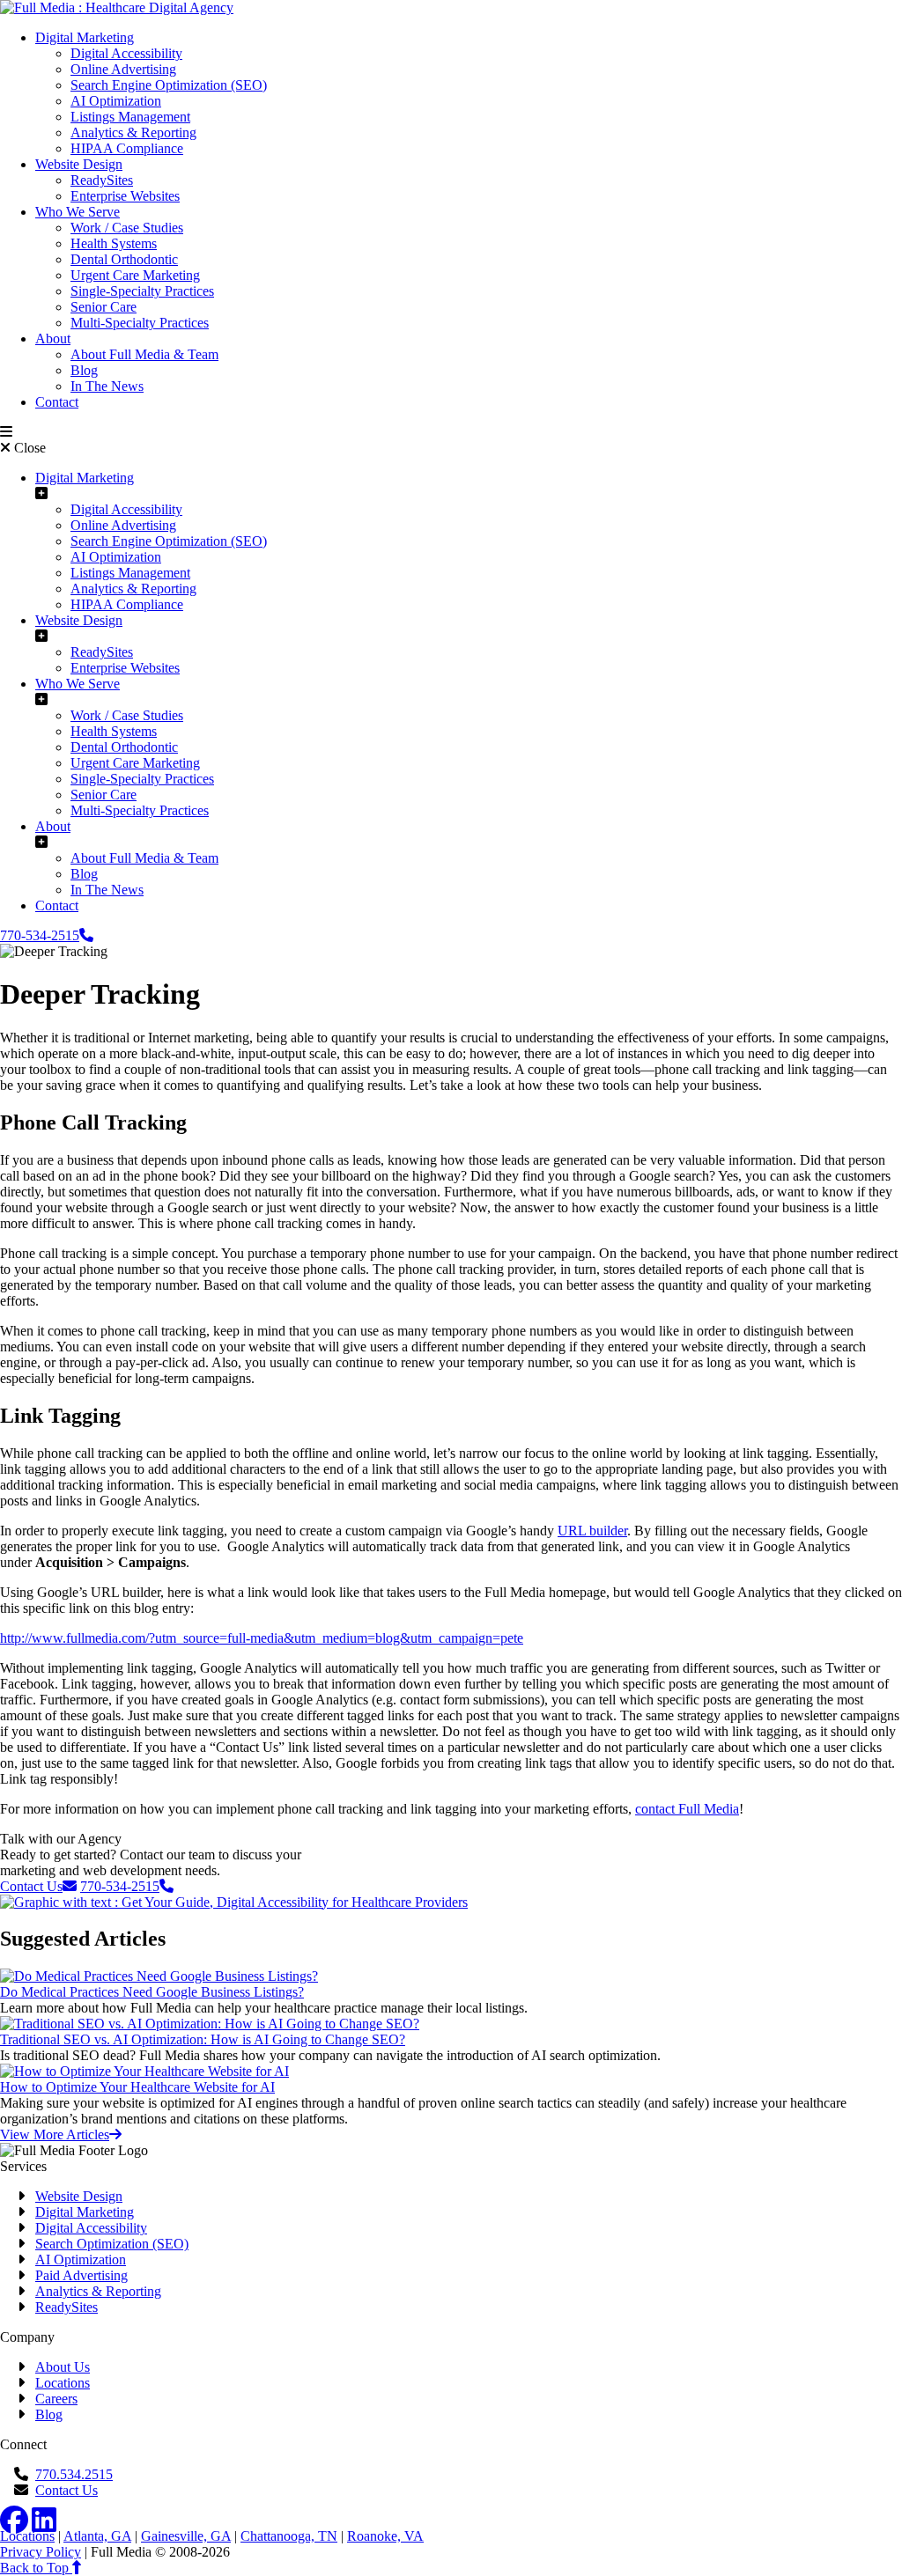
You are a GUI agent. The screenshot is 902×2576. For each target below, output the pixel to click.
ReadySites (102, 180)
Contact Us (67, 2490)
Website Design (79, 164)
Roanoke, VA (385, 2536)
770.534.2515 (74, 2474)
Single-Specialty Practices (142, 291)
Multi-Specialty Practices (140, 323)
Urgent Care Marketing (135, 275)
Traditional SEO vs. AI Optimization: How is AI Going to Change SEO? (203, 2039)
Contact (57, 402)
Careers (56, 2399)
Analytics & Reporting (133, 132)
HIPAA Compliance (127, 148)
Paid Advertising (81, 2275)
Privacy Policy (41, 2552)
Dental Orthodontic (124, 259)
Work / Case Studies (127, 228)
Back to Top (36, 2568)
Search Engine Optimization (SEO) (169, 85)
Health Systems (114, 243)
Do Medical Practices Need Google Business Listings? (152, 1992)
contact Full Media (687, 1809)
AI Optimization (116, 101)
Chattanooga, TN (289, 2536)
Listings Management (130, 117)
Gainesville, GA (186, 2536)
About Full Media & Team (144, 354)
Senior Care (104, 307)
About (53, 339)
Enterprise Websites (125, 196)
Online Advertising (123, 69)
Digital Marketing (85, 37)
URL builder (592, 1531)
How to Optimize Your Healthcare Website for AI (137, 2087)
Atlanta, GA (97, 2536)
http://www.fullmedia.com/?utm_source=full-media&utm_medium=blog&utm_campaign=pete (262, 1638)
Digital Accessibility (126, 53)
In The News (107, 386)
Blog (84, 370)
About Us (63, 2367)
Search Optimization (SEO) (112, 2244)
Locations (63, 2383)
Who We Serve (78, 212)
